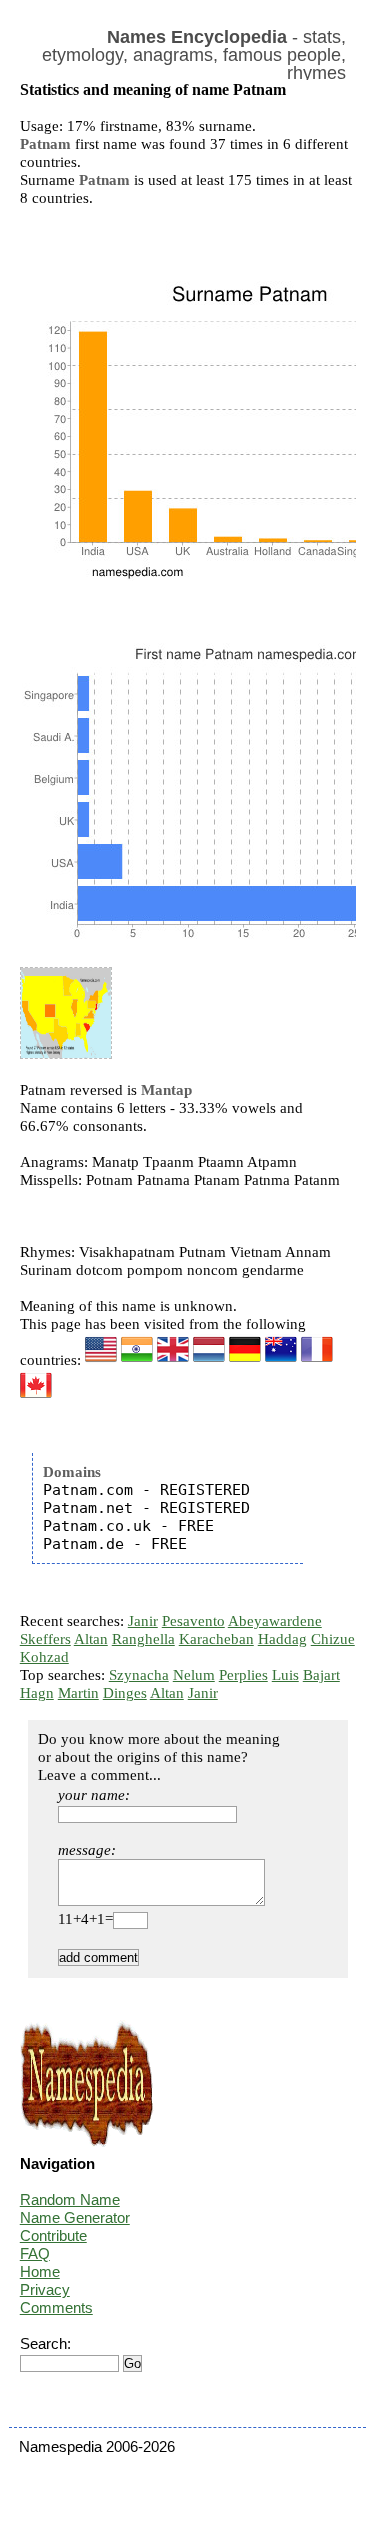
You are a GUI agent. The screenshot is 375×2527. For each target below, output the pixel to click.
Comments (56, 2307)
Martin (78, 1693)
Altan (91, 1639)
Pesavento (193, 1621)
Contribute (53, 2235)
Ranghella (143, 1639)
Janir (143, 1621)
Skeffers (45, 1639)
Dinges (125, 1693)
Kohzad (44, 1657)
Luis (285, 1675)
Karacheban (216, 1639)
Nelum (194, 1675)
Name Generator (75, 2217)
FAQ (35, 2253)
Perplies (243, 1675)
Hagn (37, 1693)
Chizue (333, 1639)
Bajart (321, 1675)
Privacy (45, 2289)
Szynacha (139, 1675)
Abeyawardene (275, 1621)
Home (40, 2271)
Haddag (282, 1639)
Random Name (70, 2199)
